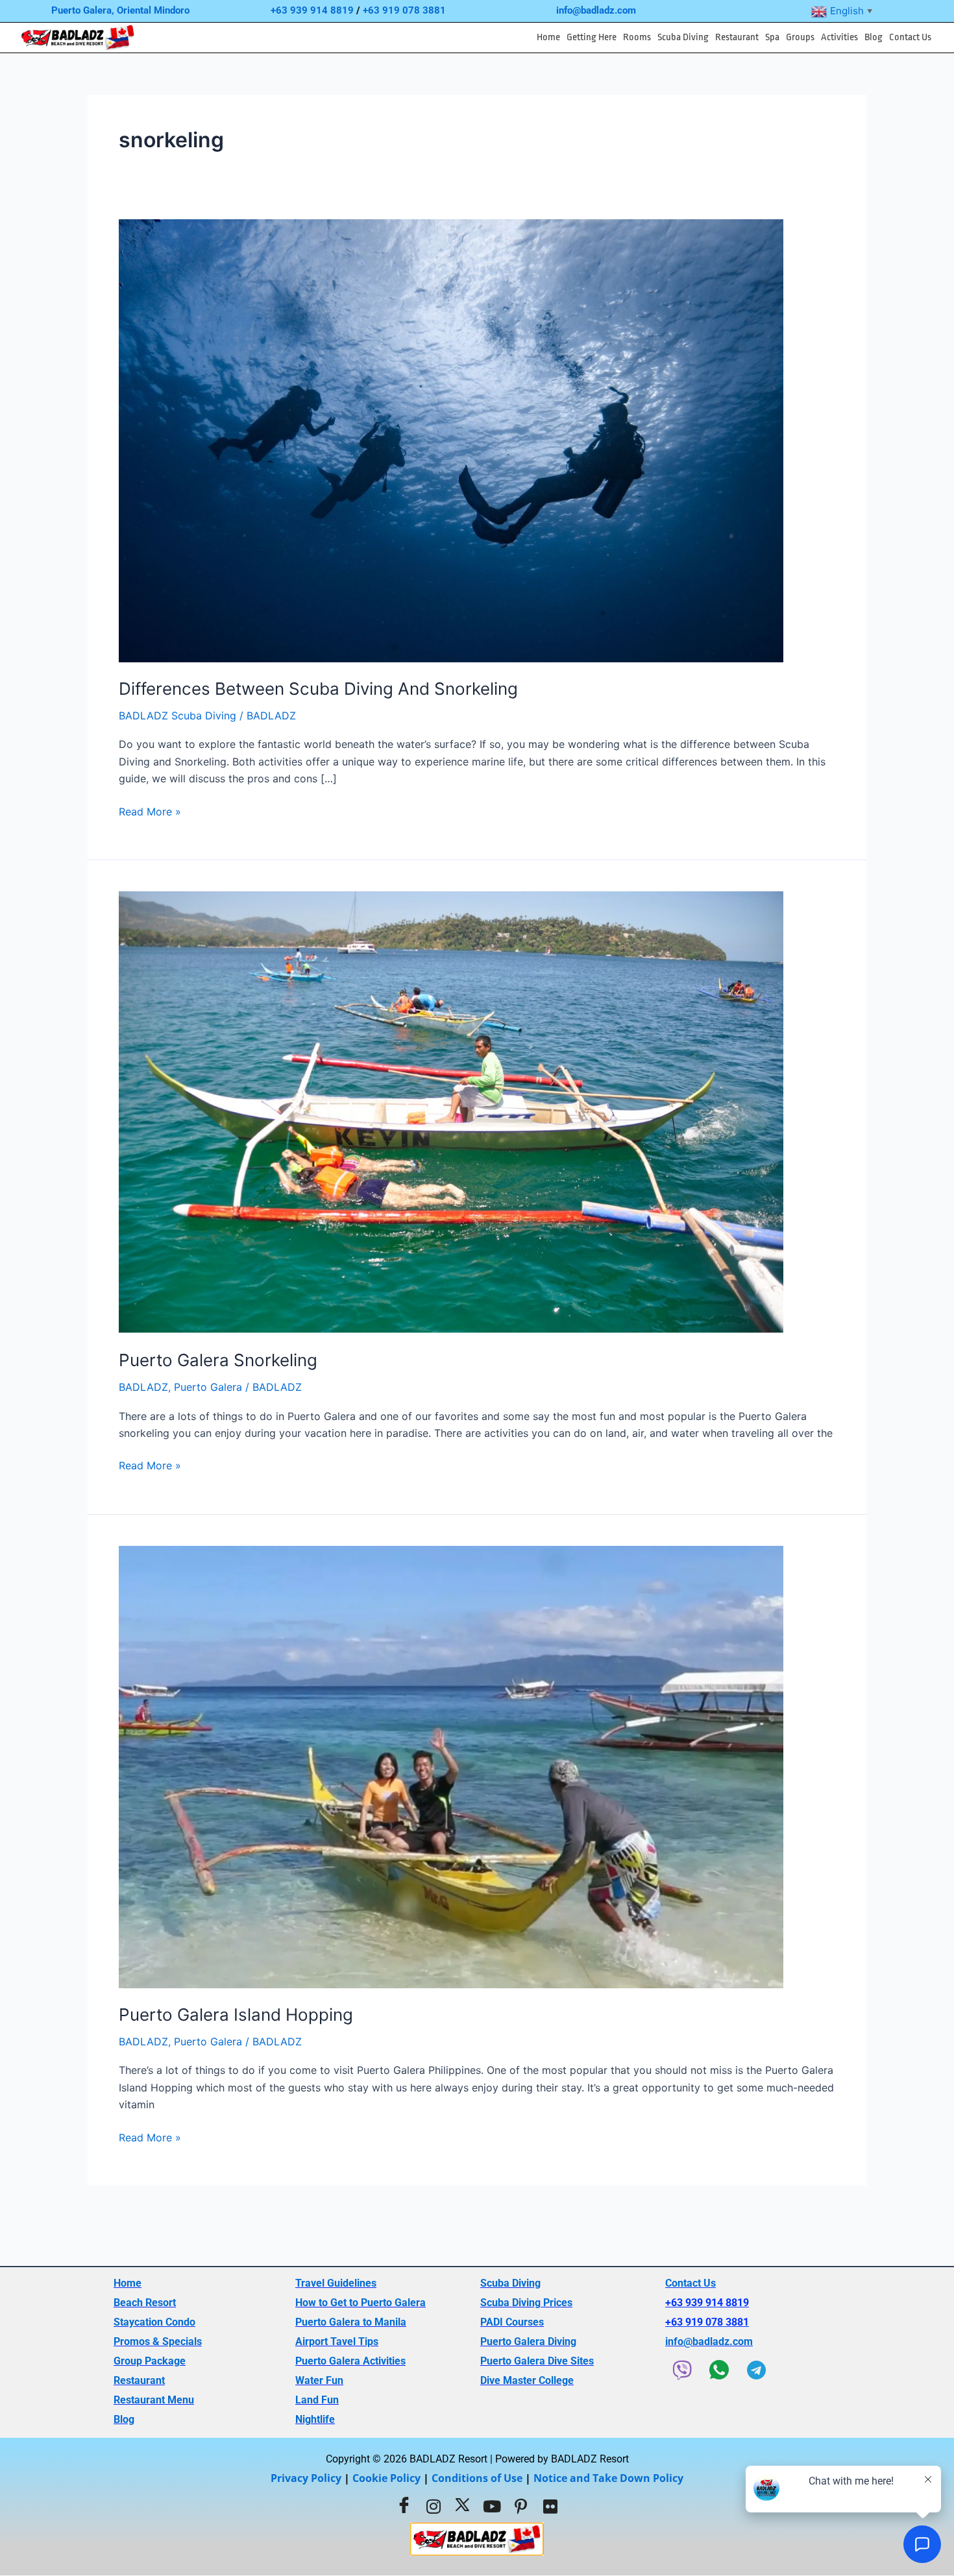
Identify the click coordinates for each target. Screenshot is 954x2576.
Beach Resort (145, 2303)
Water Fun (319, 2380)
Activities (839, 37)
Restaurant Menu (154, 2400)
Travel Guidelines (336, 2283)
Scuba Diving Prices (526, 2303)
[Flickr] (550, 2506)
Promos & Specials (158, 2341)
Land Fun (317, 2400)
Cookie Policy (386, 2478)
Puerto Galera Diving (528, 2341)
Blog (874, 37)
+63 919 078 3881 (404, 10)
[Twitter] (463, 2506)
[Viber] (682, 2370)
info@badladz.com (596, 10)
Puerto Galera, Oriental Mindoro (120, 10)
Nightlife (315, 2419)
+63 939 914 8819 (312, 10)
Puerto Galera (208, 1387)
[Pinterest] (521, 2506)
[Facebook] (404, 2506)
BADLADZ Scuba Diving (177, 716)
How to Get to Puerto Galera (361, 2303)
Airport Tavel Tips (337, 2341)
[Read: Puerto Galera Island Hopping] (451, 1766)
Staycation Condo (154, 2322)
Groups (800, 37)
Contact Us (910, 37)
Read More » (150, 811)
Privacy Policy (306, 2478)
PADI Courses (512, 2322)
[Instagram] (434, 2506)
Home (548, 37)
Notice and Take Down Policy (608, 2478)
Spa (772, 37)
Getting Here (592, 37)
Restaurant (737, 37)
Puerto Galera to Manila (351, 2322)
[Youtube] (492, 2506)
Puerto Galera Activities (350, 2361)
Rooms (637, 37)
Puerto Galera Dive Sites (537, 2361)
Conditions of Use (477, 2478)
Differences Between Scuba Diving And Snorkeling (318, 689)
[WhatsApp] (719, 2370)
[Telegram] (756, 2370)
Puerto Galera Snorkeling (218, 1360)
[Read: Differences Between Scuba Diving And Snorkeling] (451, 440)
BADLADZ (143, 1387)
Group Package (150, 2361)
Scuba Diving (683, 37)
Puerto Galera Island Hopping (236, 2015)
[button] (592, 38)
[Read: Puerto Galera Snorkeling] (451, 1111)
